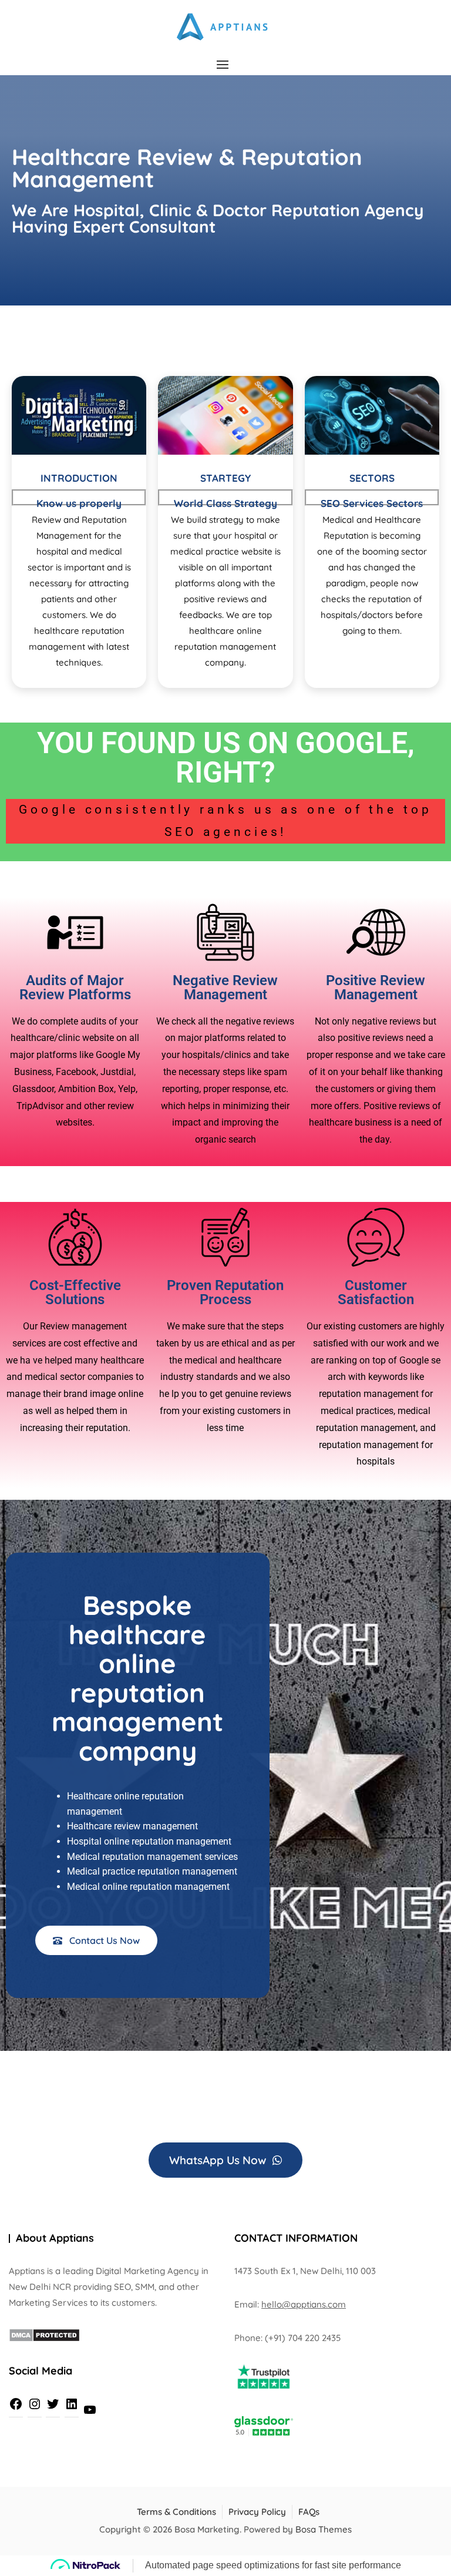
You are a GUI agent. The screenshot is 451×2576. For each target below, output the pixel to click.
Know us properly (79, 503)
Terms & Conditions (176, 2512)
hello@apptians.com (304, 2304)
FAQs (309, 2512)
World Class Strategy (225, 503)
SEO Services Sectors (372, 503)
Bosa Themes (324, 2529)
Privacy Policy (257, 2512)
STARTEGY (225, 478)
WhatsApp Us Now (219, 2160)
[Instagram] (35, 2404)
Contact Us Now (103, 1940)
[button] (225, 64)
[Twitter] (53, 2404)
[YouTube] (90, 2410)
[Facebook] (16, 2404)
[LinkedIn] (72, 2404)
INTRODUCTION (79, 478)
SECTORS (372, 478)
